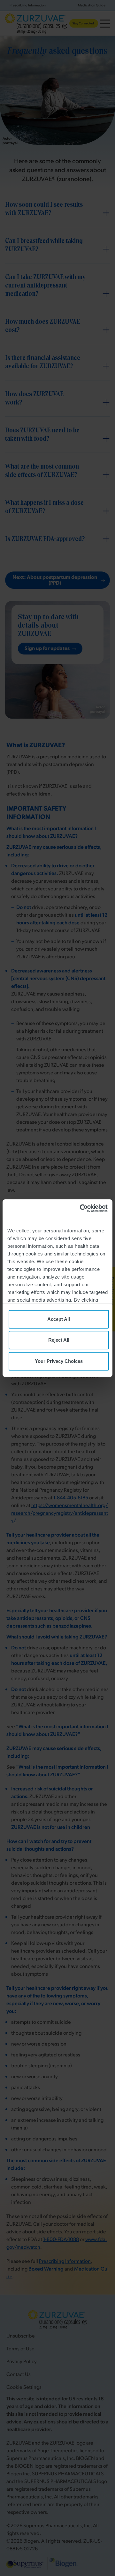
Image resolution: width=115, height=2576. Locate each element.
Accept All (59, 1319)
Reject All (59, 1340)
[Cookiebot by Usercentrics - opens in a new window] (81, 1208)
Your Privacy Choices (59, 1361)
